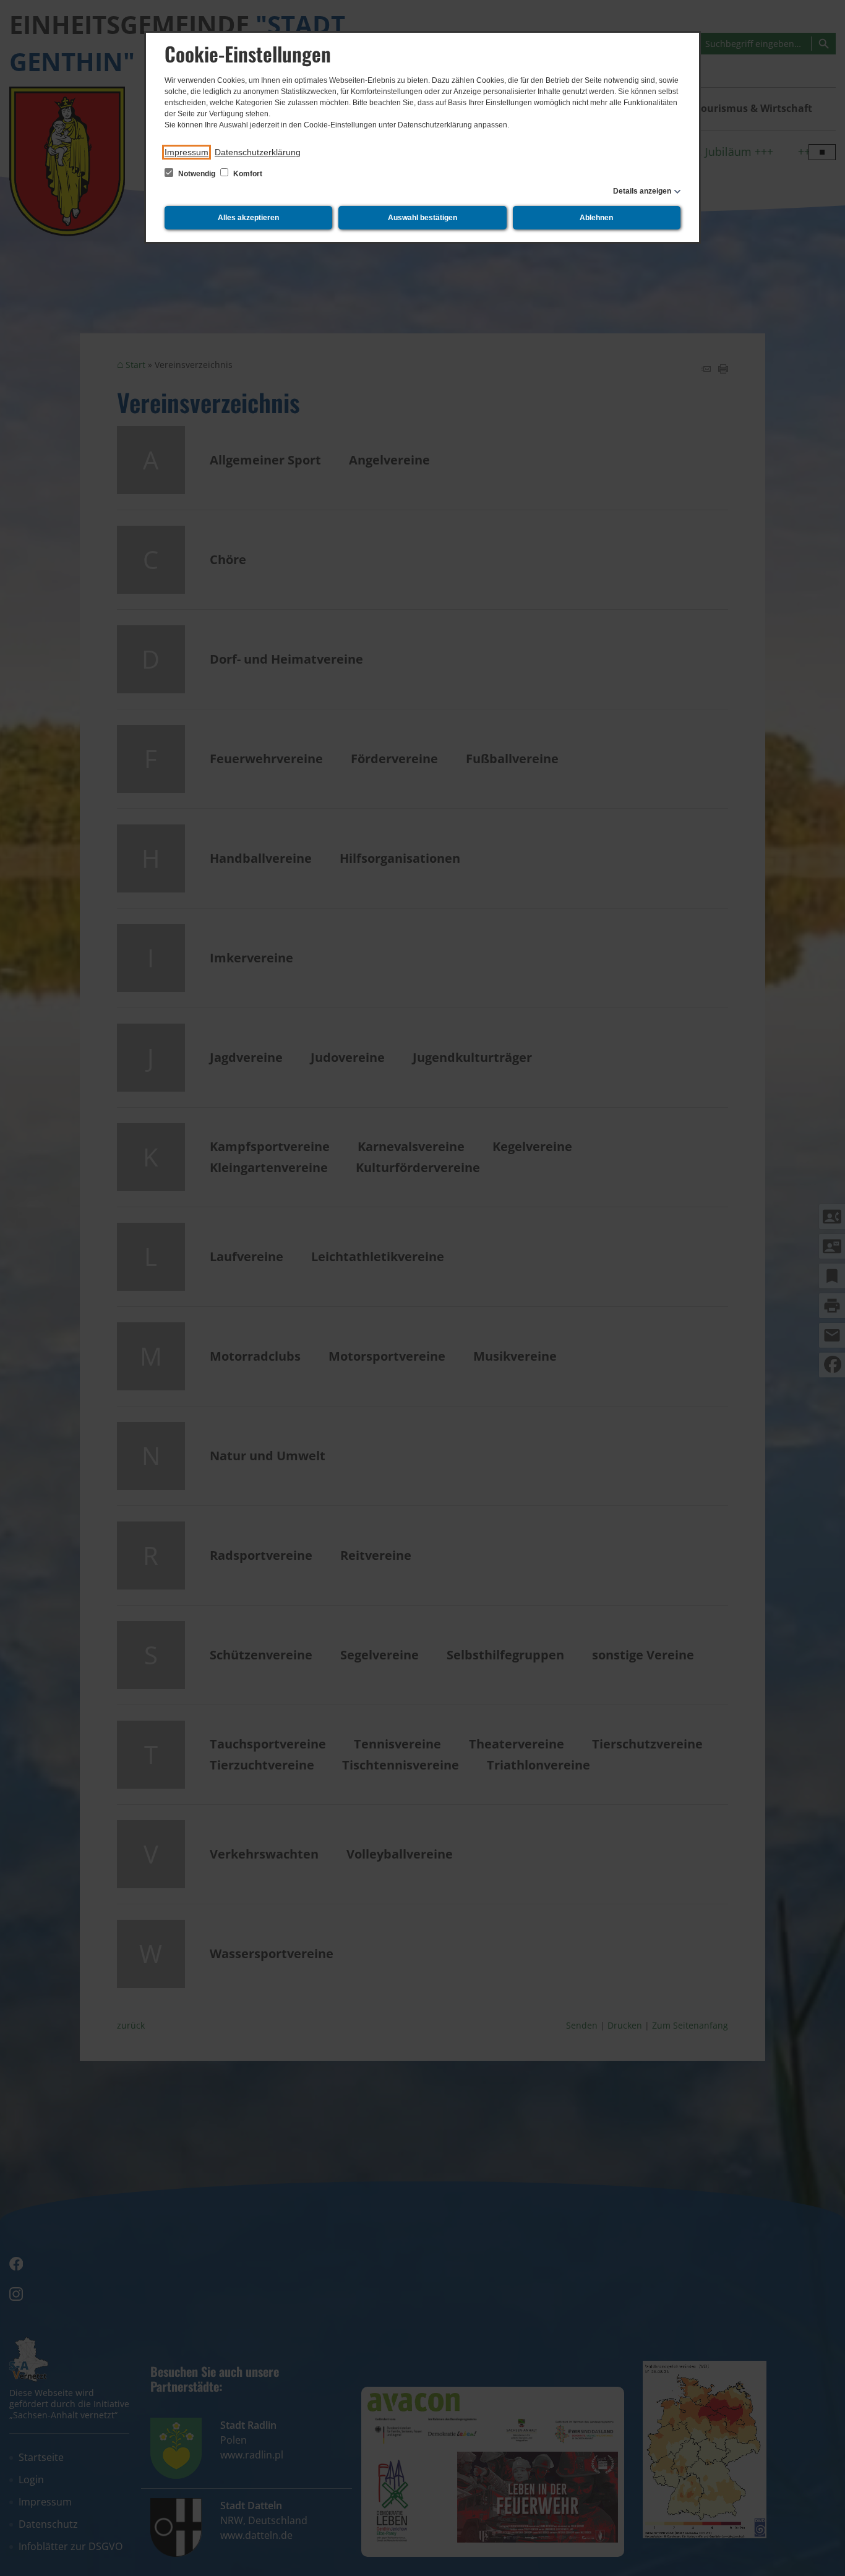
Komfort (247, 174)
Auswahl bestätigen (422, 218)
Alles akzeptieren (248, 218)
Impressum (187, 152)
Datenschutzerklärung (258, 152)
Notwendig (197, 174)
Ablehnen (596, 218)
